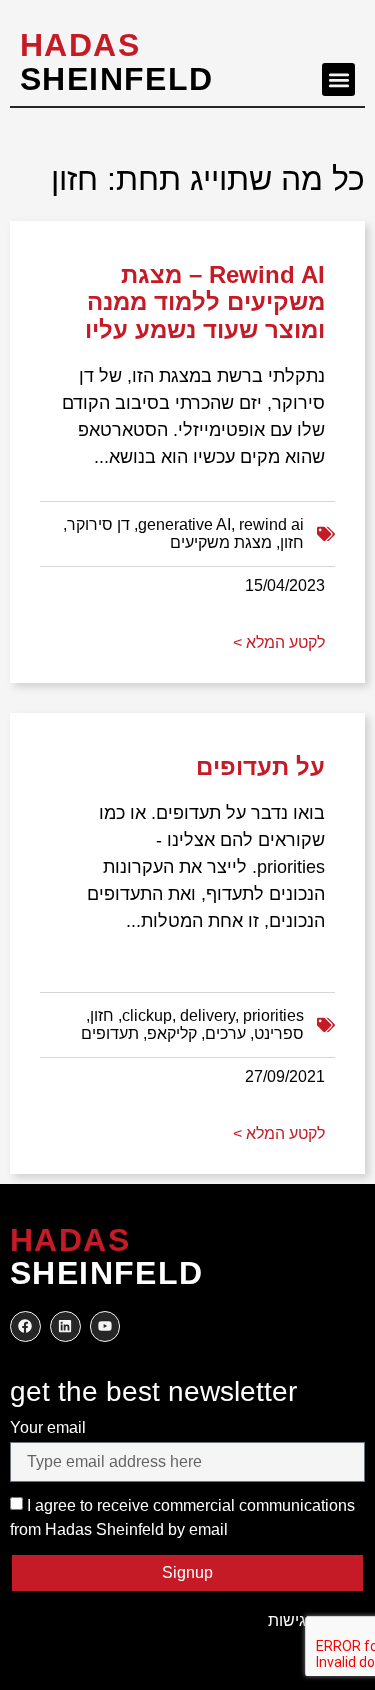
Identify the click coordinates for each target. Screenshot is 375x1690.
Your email (48, 1427)
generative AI (184, 524)
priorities (273, 1015)
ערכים (225, 1033)
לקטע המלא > (279, 642)
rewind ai (271, 524)
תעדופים (110, 1033)
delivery (207, 1015)
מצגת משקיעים (221, 542)
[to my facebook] (25, 1326)
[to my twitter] (65, 1326)
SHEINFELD (117, 62)
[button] (338, 79)
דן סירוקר (98, 524)
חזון (292, 542)
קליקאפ (172, 1033)
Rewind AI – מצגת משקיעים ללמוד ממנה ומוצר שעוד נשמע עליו (205, 301)
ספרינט (279, 1033)
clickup (147, 1015)
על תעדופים (260, 766)
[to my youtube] (105, 1326)
